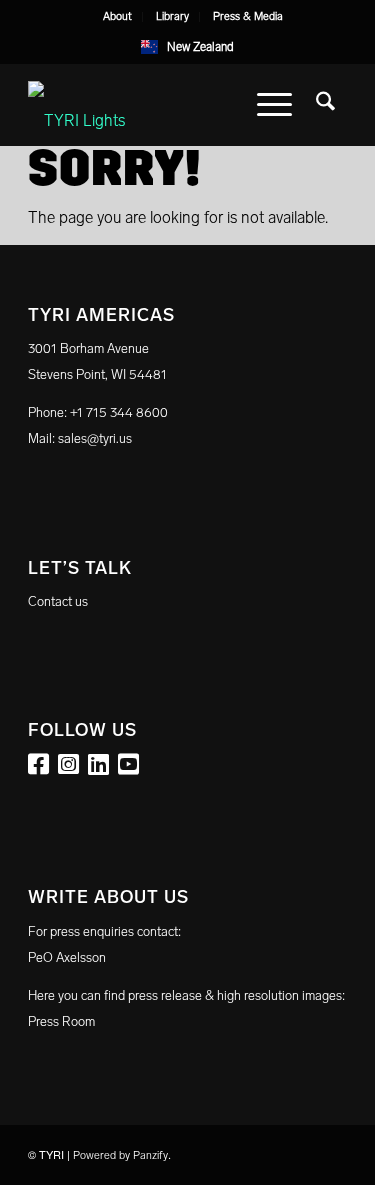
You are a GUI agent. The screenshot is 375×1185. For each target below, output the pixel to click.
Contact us (58, 601)
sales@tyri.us (95, 438)
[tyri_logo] (155, 105)
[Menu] (274, 105)
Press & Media (248, 16)
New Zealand (200, 47)
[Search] (325, 105)
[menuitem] (118, 17)
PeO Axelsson (67, 957)
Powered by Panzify (120, 1155)
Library (172, 16)
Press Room (61, 1021)
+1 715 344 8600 (119, 412)
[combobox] (188, 47)
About (117, 16)
